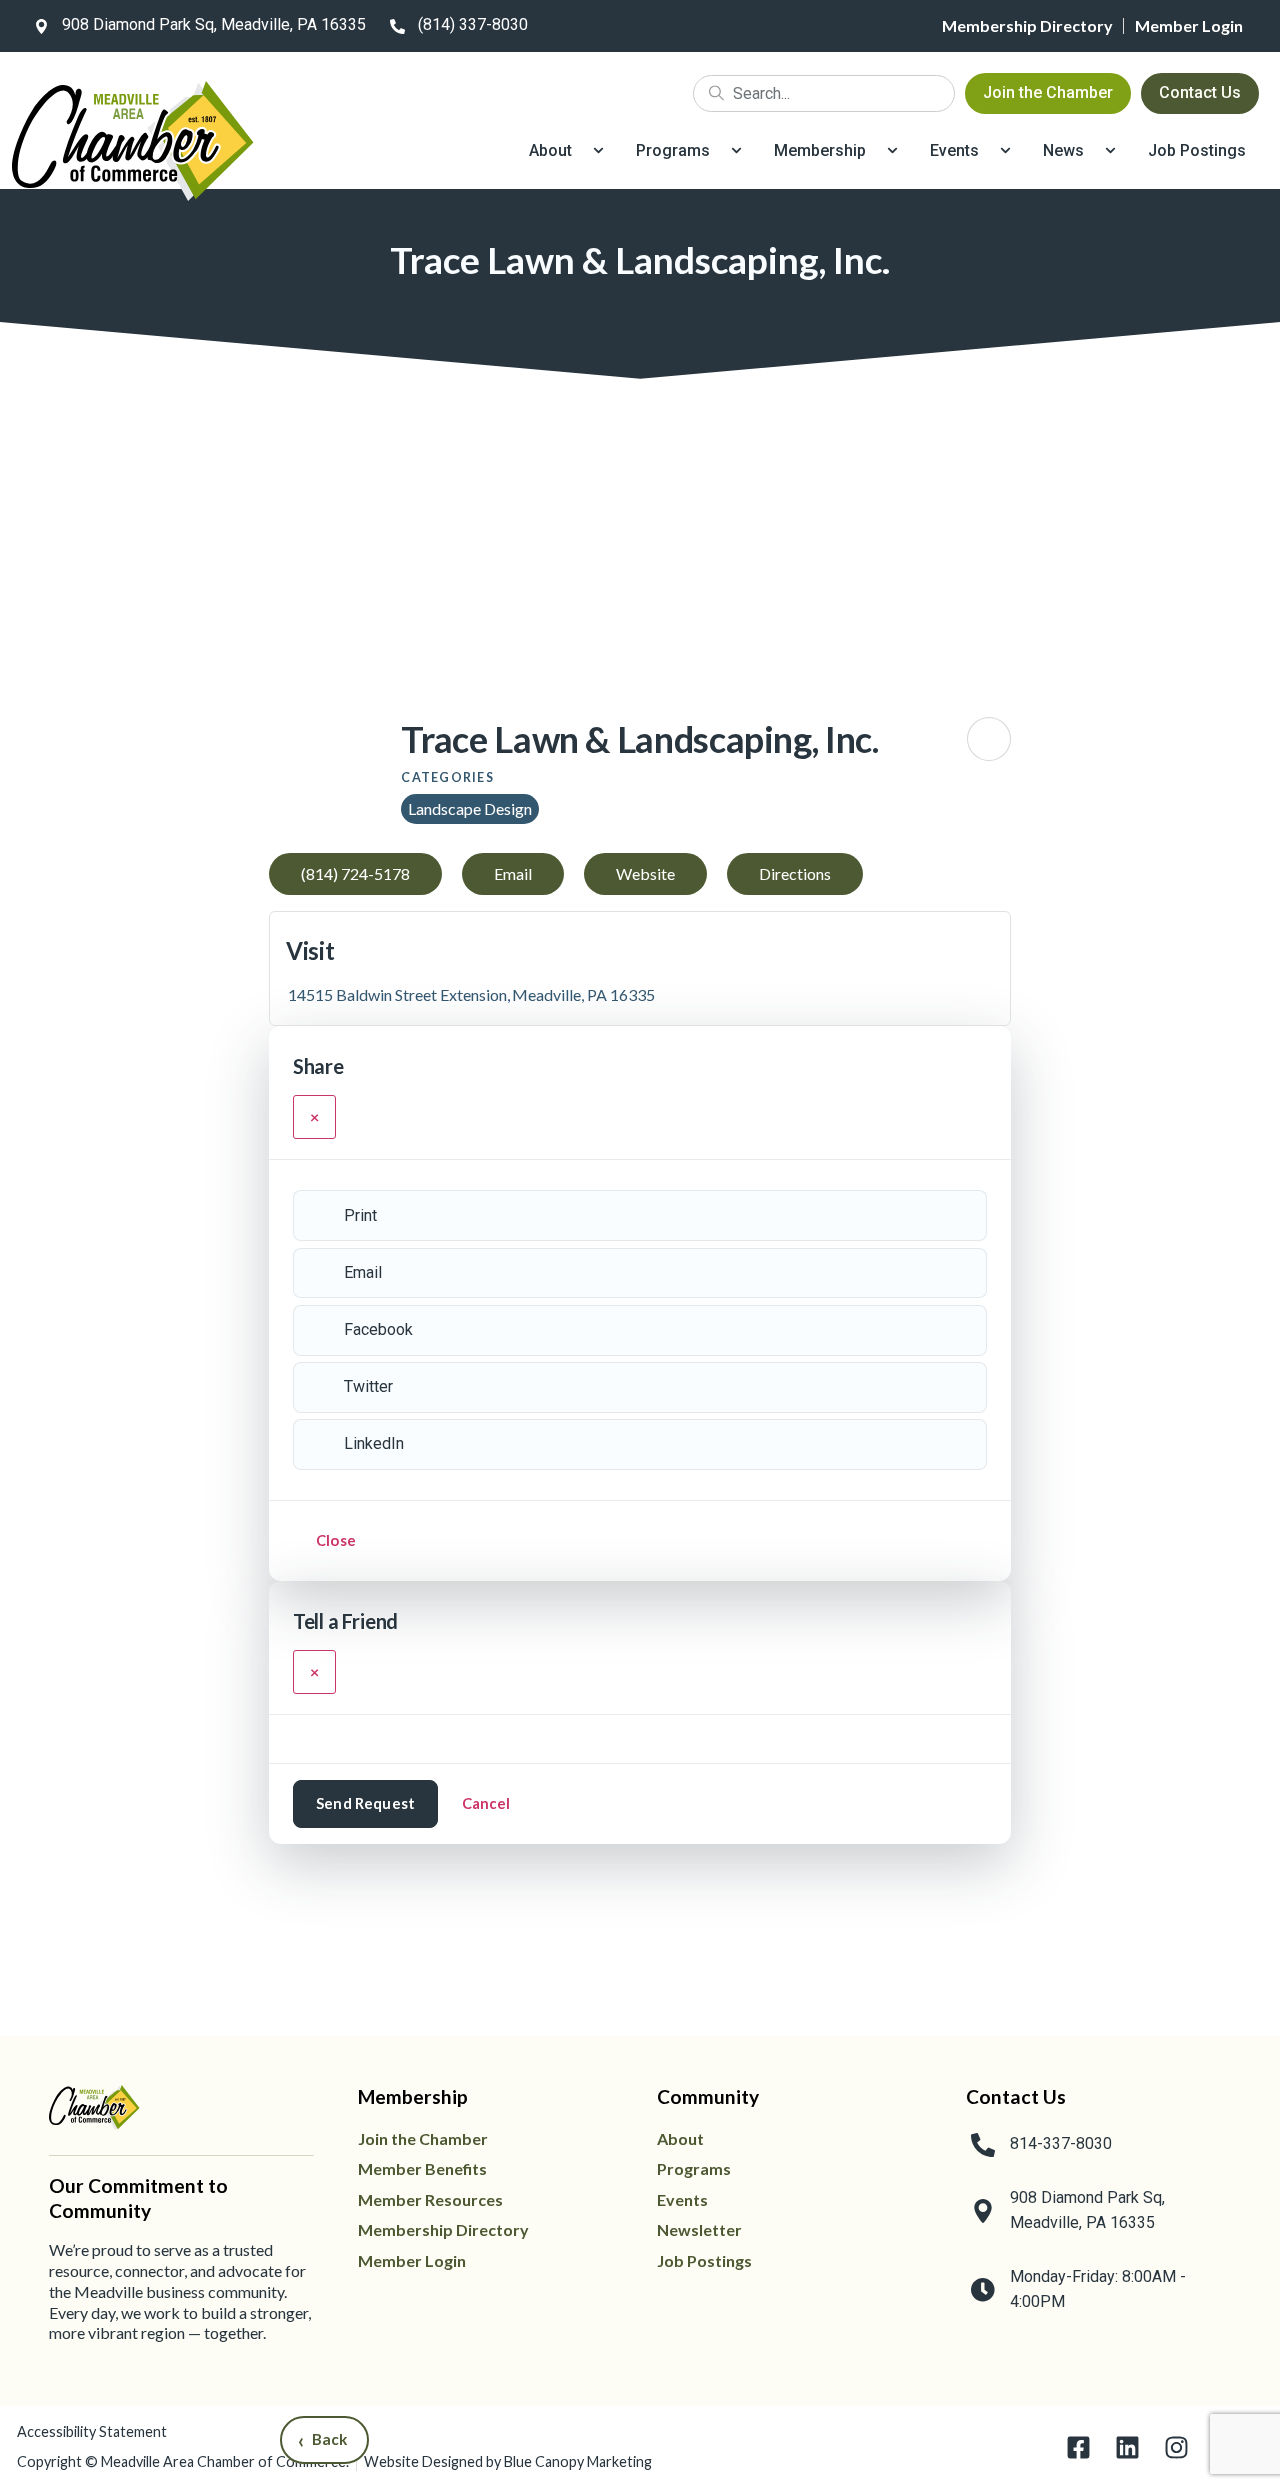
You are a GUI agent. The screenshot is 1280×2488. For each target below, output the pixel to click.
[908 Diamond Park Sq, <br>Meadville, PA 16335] (983, 2211)
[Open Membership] (892, 151)
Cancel (486, 1803)
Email (363, 1272)
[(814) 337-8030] (397, 26)
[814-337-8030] (983, 2145)
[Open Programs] (736, 151)
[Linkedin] (1127, 2447)
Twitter (368, 1386)
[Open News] (1110, 151)
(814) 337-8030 (473, 24)
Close (336, 1540)
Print (360, 1215)
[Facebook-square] (1078, 2447)
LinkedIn (374, 1443)
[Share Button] (989, 739)
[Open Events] (1005, 151)
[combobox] (824, 93)
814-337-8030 (1061, 2143)
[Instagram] (1176, 2447)
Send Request (365, 1803)
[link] (196, 26)
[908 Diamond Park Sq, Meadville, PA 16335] (41, 26)
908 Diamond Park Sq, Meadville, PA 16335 (214, 24)
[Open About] (598, 151)
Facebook (378, 1329)
